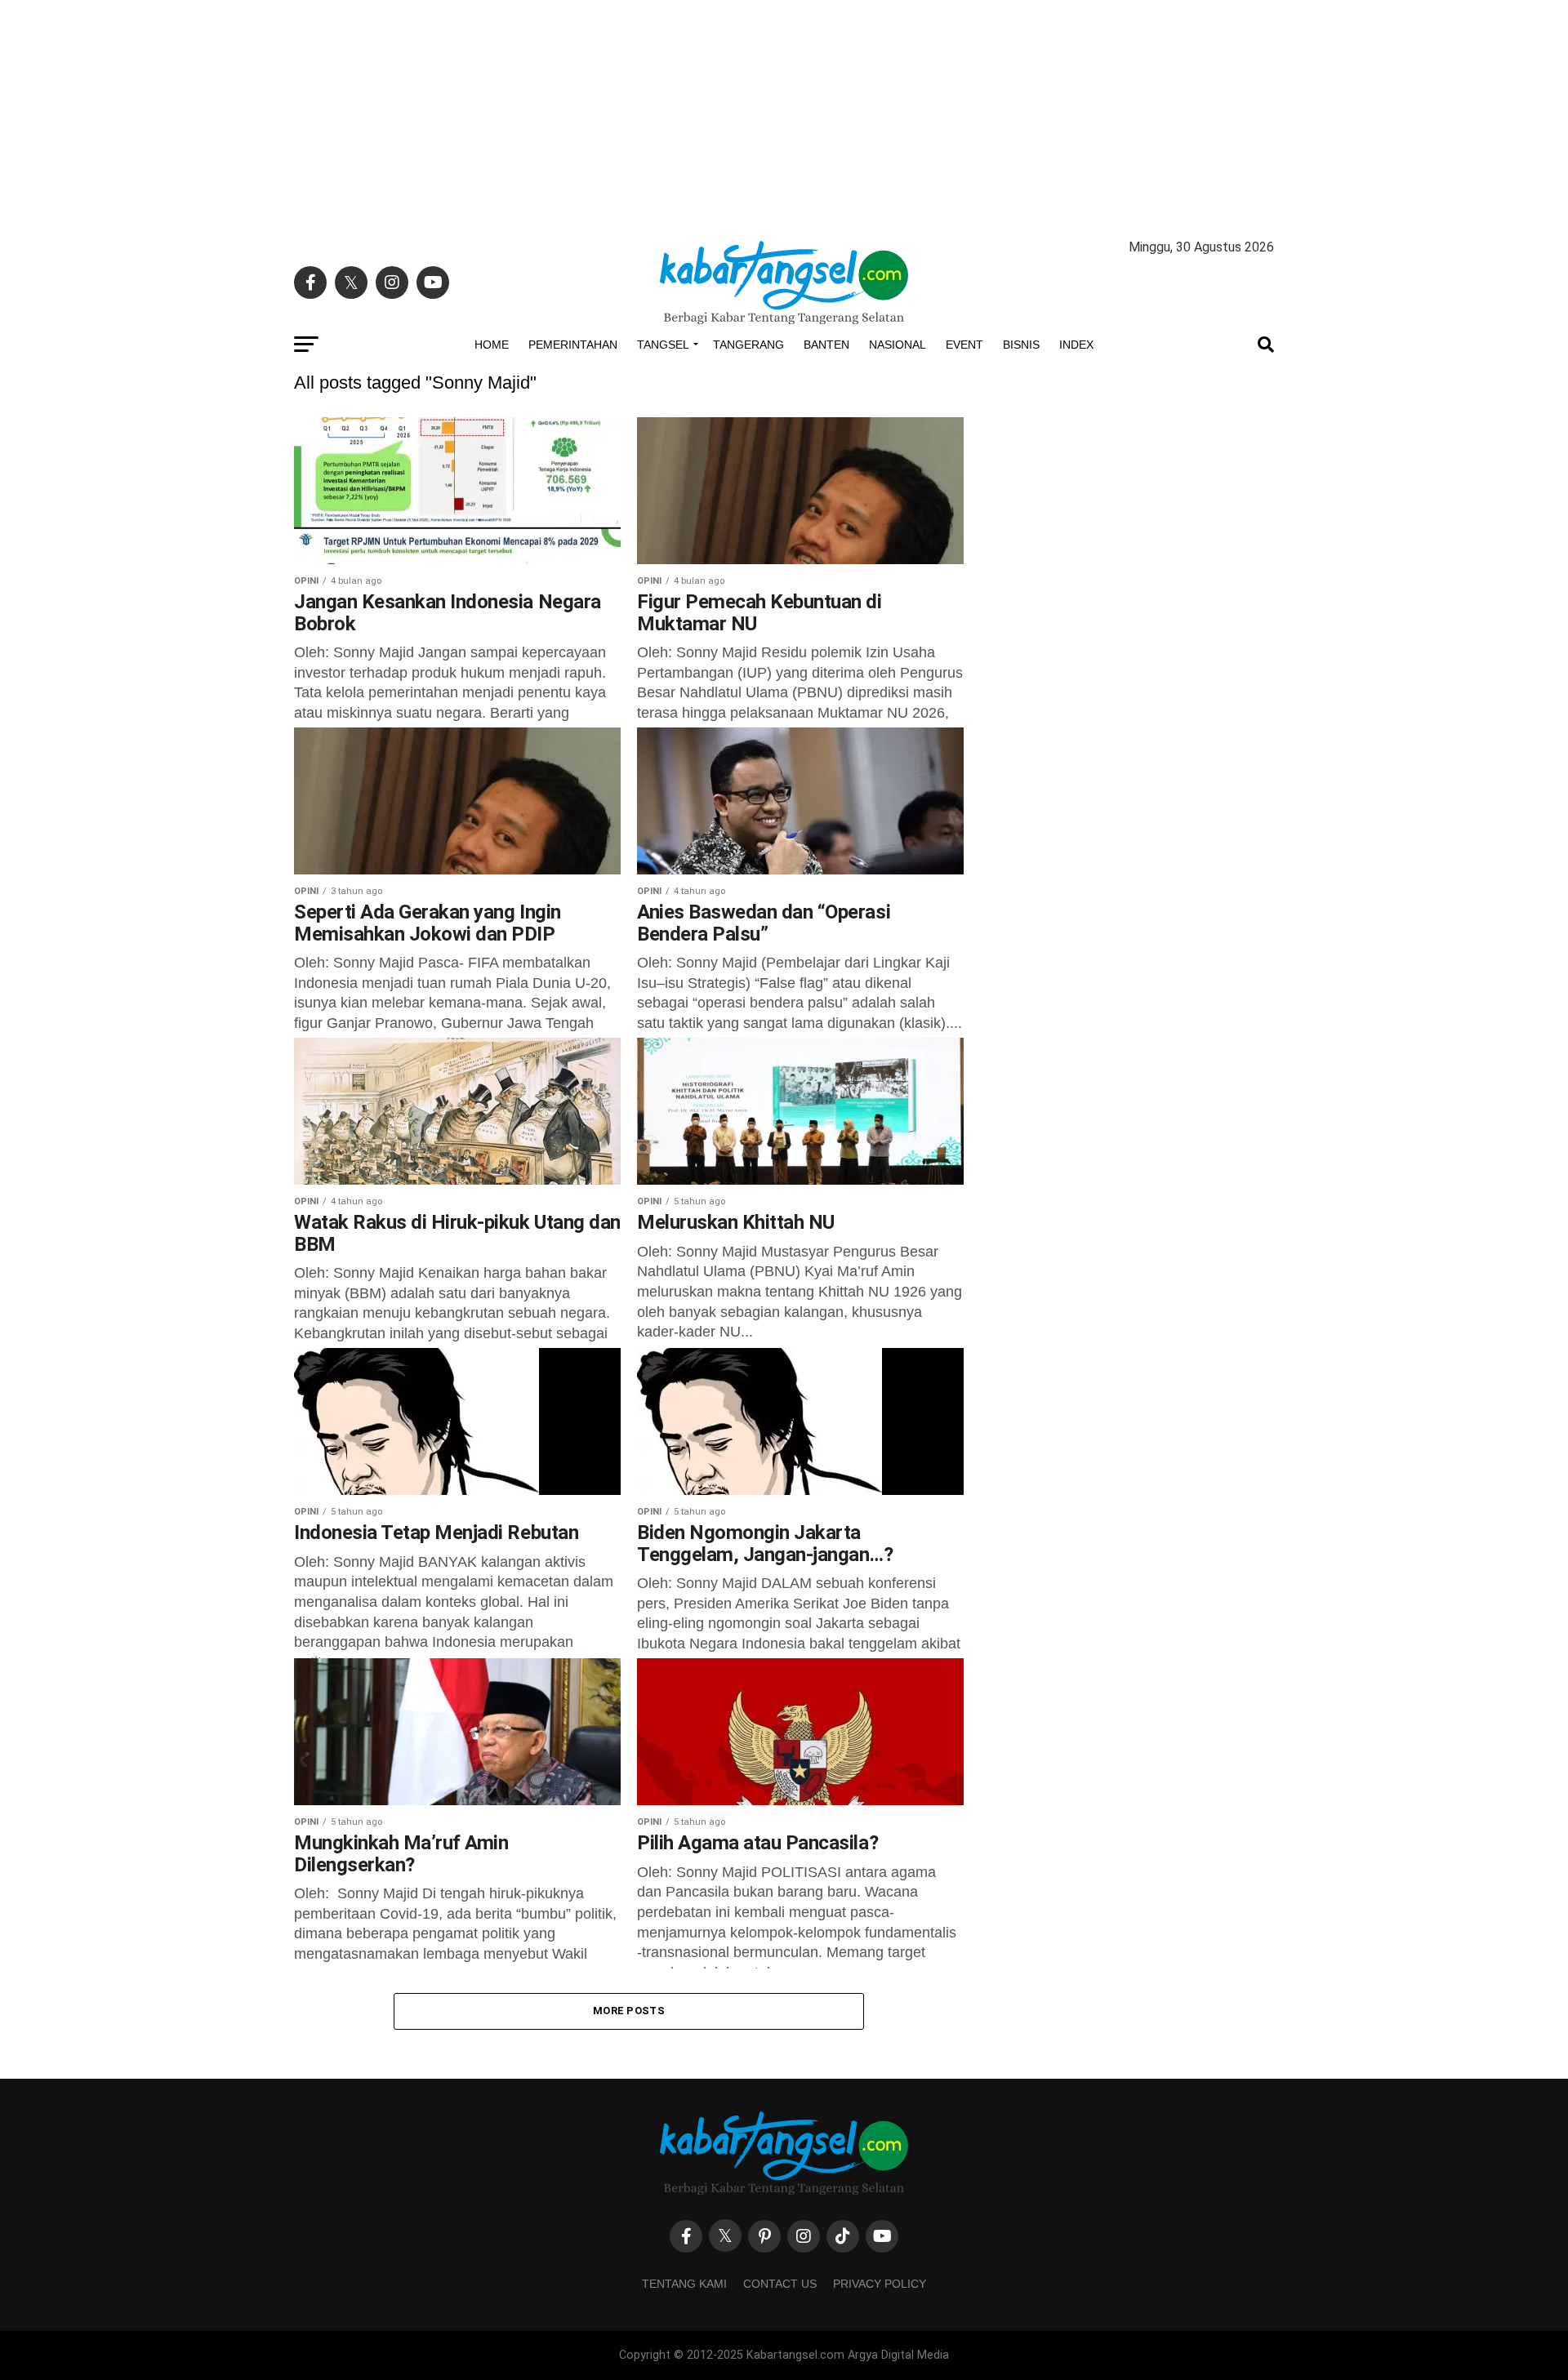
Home (492, 345)
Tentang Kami (684, 2284)
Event (964, 345)
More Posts (629, 2011)
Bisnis (1021, 345)
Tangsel (663, 345)
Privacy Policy (880, 2284)
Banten (826, 345)
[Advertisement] (784, 114)
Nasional (898, 345)
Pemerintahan (573, 345)
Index (1076, 345)
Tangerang (748, 345)
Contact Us (780, 2284)
